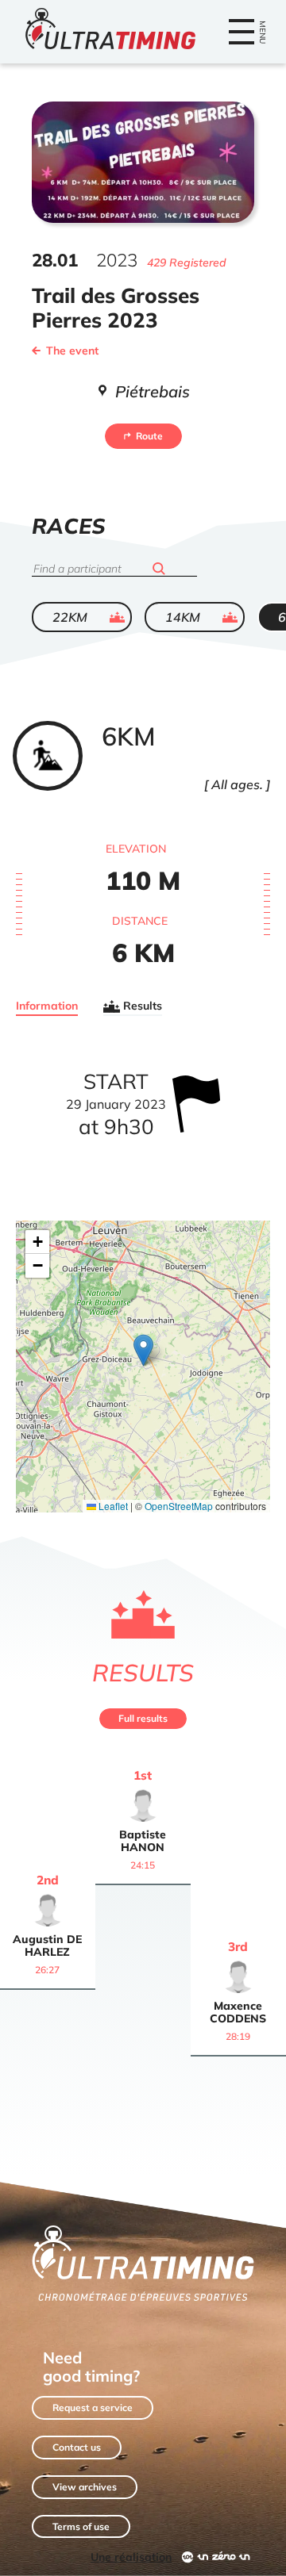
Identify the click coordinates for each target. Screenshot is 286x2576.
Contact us (77, 2447)
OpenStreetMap (179, 1506)
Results (143, 1006)
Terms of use (81, 2526)
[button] (143, 1350)
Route (149, 436)
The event (72, 351)
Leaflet (112, 1506)
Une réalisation (131, 2557)
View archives (85, 2487)
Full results (143, 1718)
